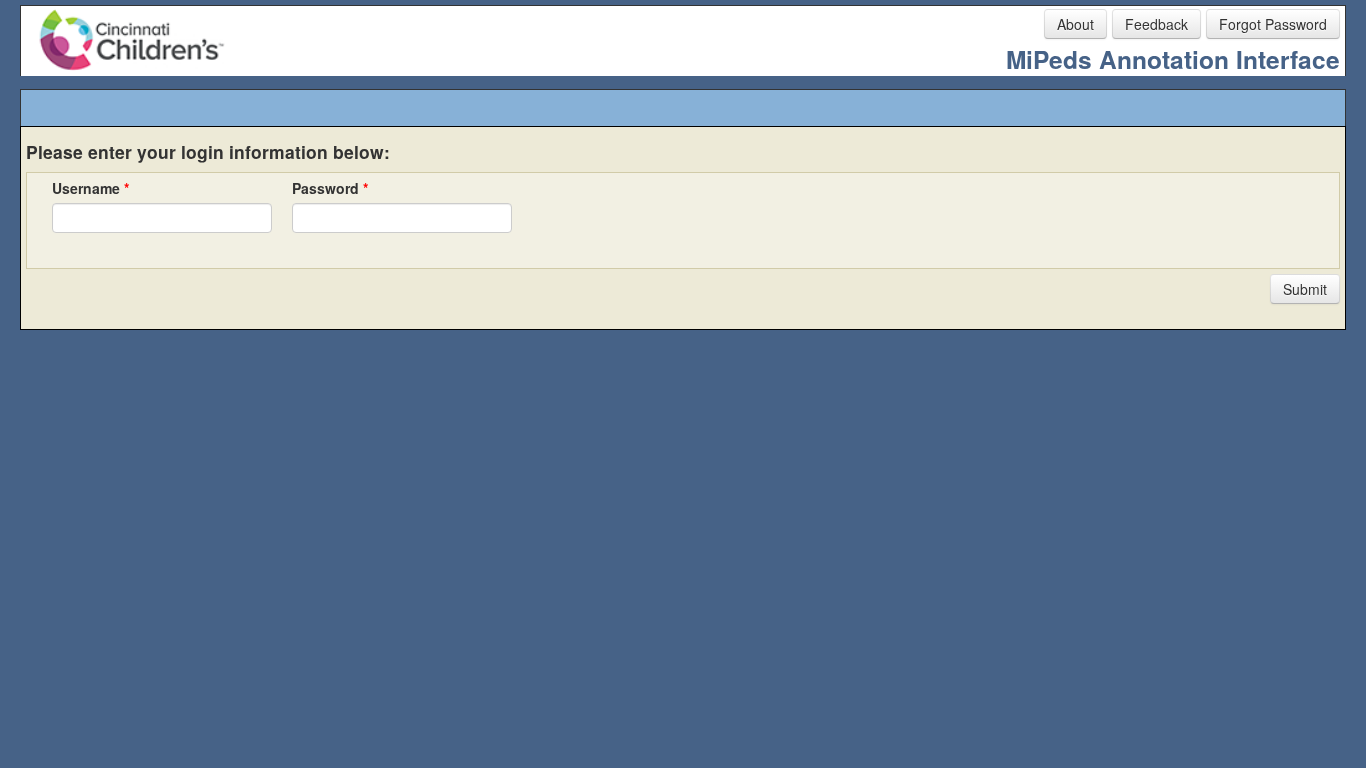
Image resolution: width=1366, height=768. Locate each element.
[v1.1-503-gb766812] (100, 428)
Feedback (1156, 24)
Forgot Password (1273, 24)
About (1075, 24)
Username (90, 188)
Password (330, 188)
